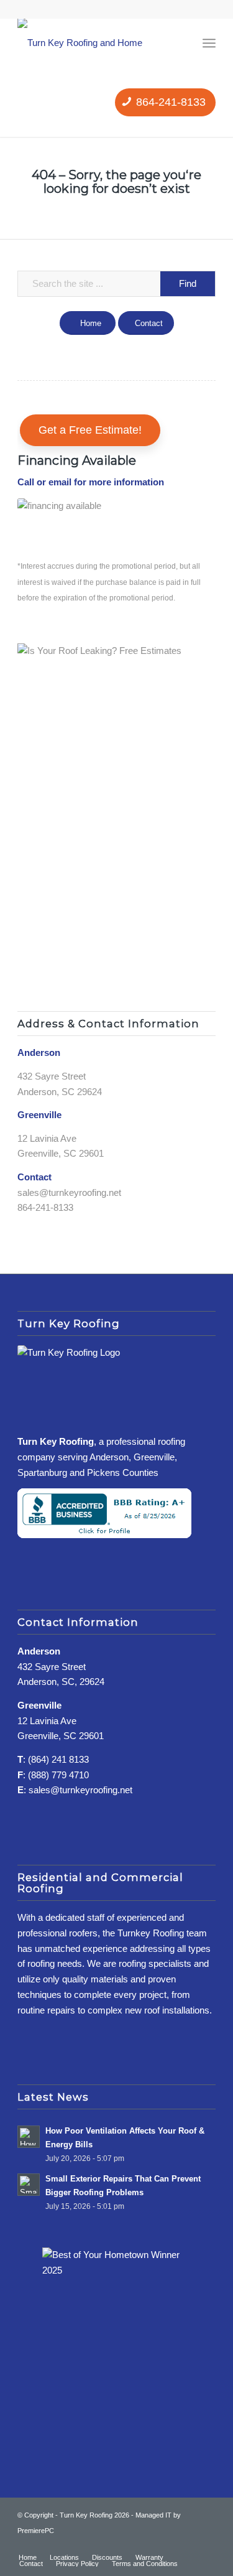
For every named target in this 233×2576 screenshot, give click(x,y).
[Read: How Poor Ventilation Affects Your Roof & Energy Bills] (29, 2137)
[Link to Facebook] (169, 2544)
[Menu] (209, 43)
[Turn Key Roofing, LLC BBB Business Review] (104, 1535)
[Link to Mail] (206, 2544)
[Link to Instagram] (188, 2544)
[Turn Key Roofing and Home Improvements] (107, 43)
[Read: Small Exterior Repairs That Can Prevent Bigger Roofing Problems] (29, 2185)
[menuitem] (209, 43)
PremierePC (36, 2531)
